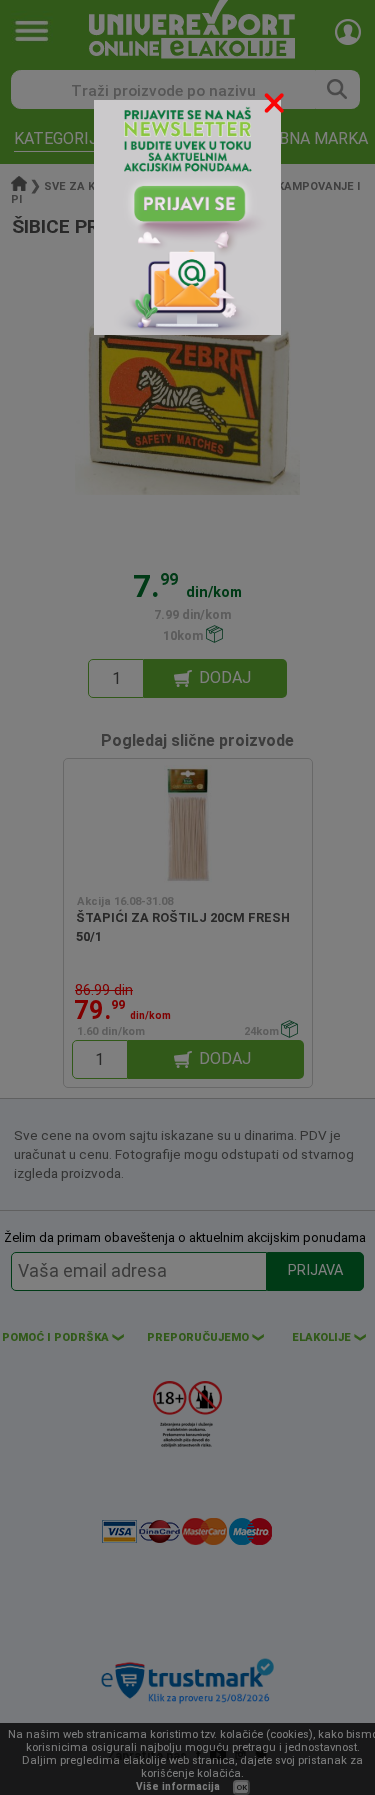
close (276, 106)
